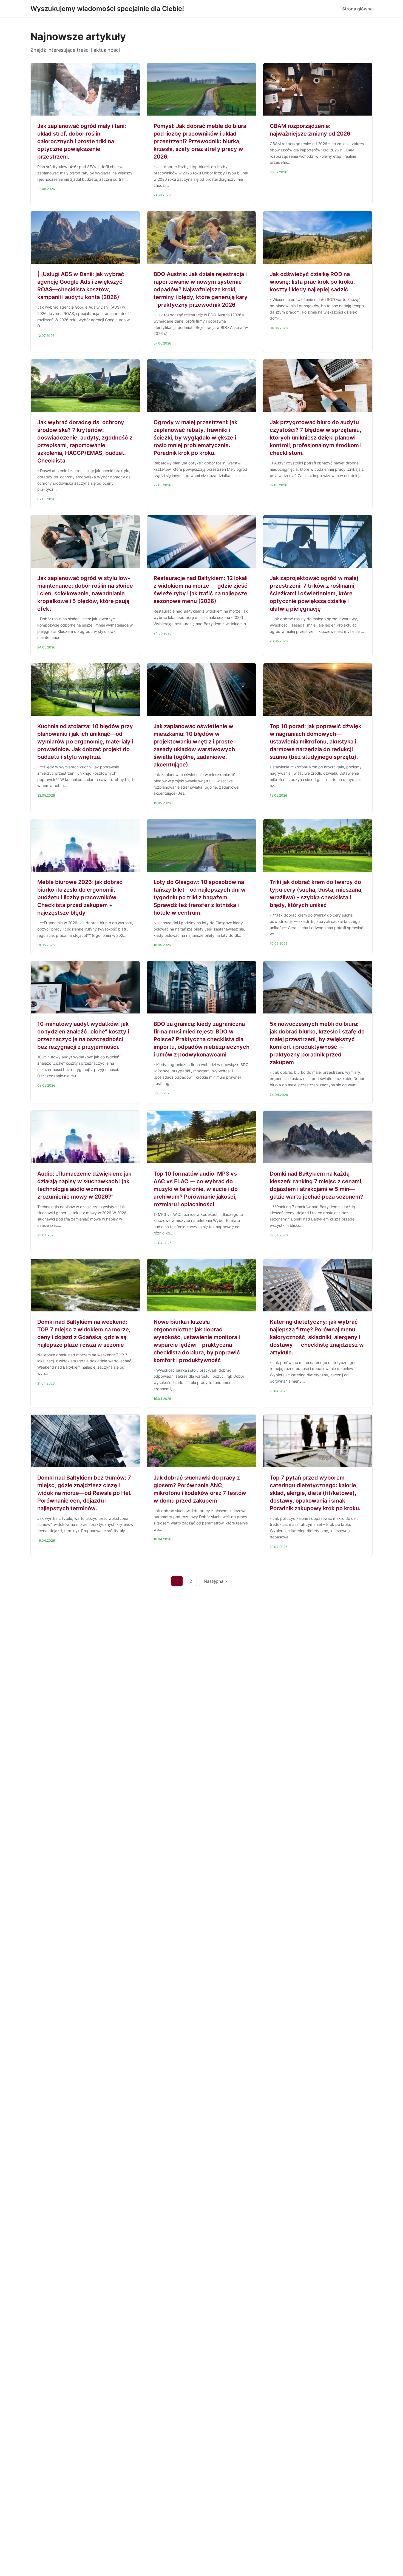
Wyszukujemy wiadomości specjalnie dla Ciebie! (107, 9)
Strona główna (357, 9)
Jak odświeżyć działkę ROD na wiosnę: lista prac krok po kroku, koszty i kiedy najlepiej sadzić (312, 282)
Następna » (215, 1581)
